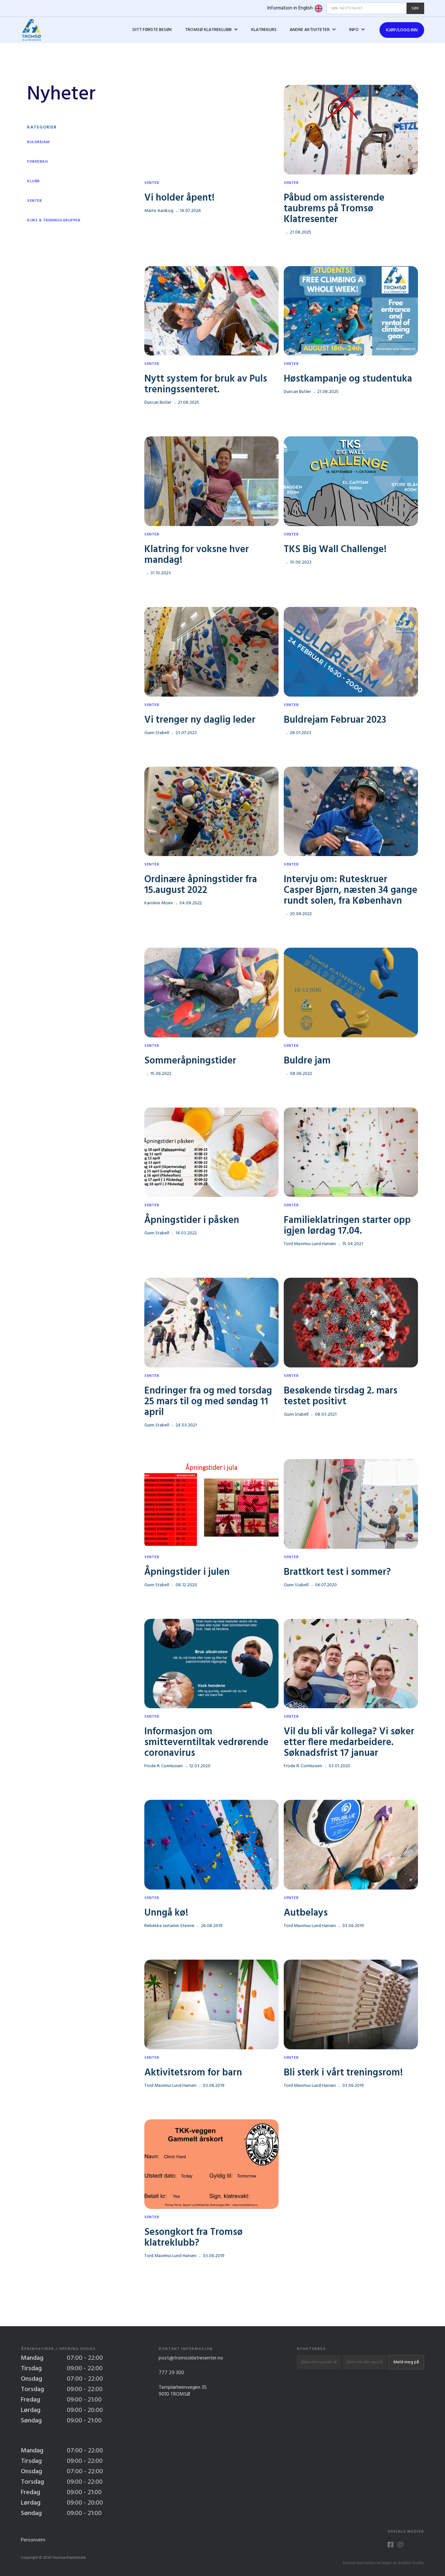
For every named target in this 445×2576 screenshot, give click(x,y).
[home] (31, 30)
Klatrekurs (264, 30)
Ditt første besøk (152, 30)
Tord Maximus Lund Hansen (310, 1244)
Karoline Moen (159, 903)
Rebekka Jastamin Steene (169, 1926)
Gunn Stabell (157, 733)
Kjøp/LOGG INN (402, 30)
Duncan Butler (158, 403)
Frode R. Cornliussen (164, 1766)
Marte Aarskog (159, 211)
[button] (212, 30)
